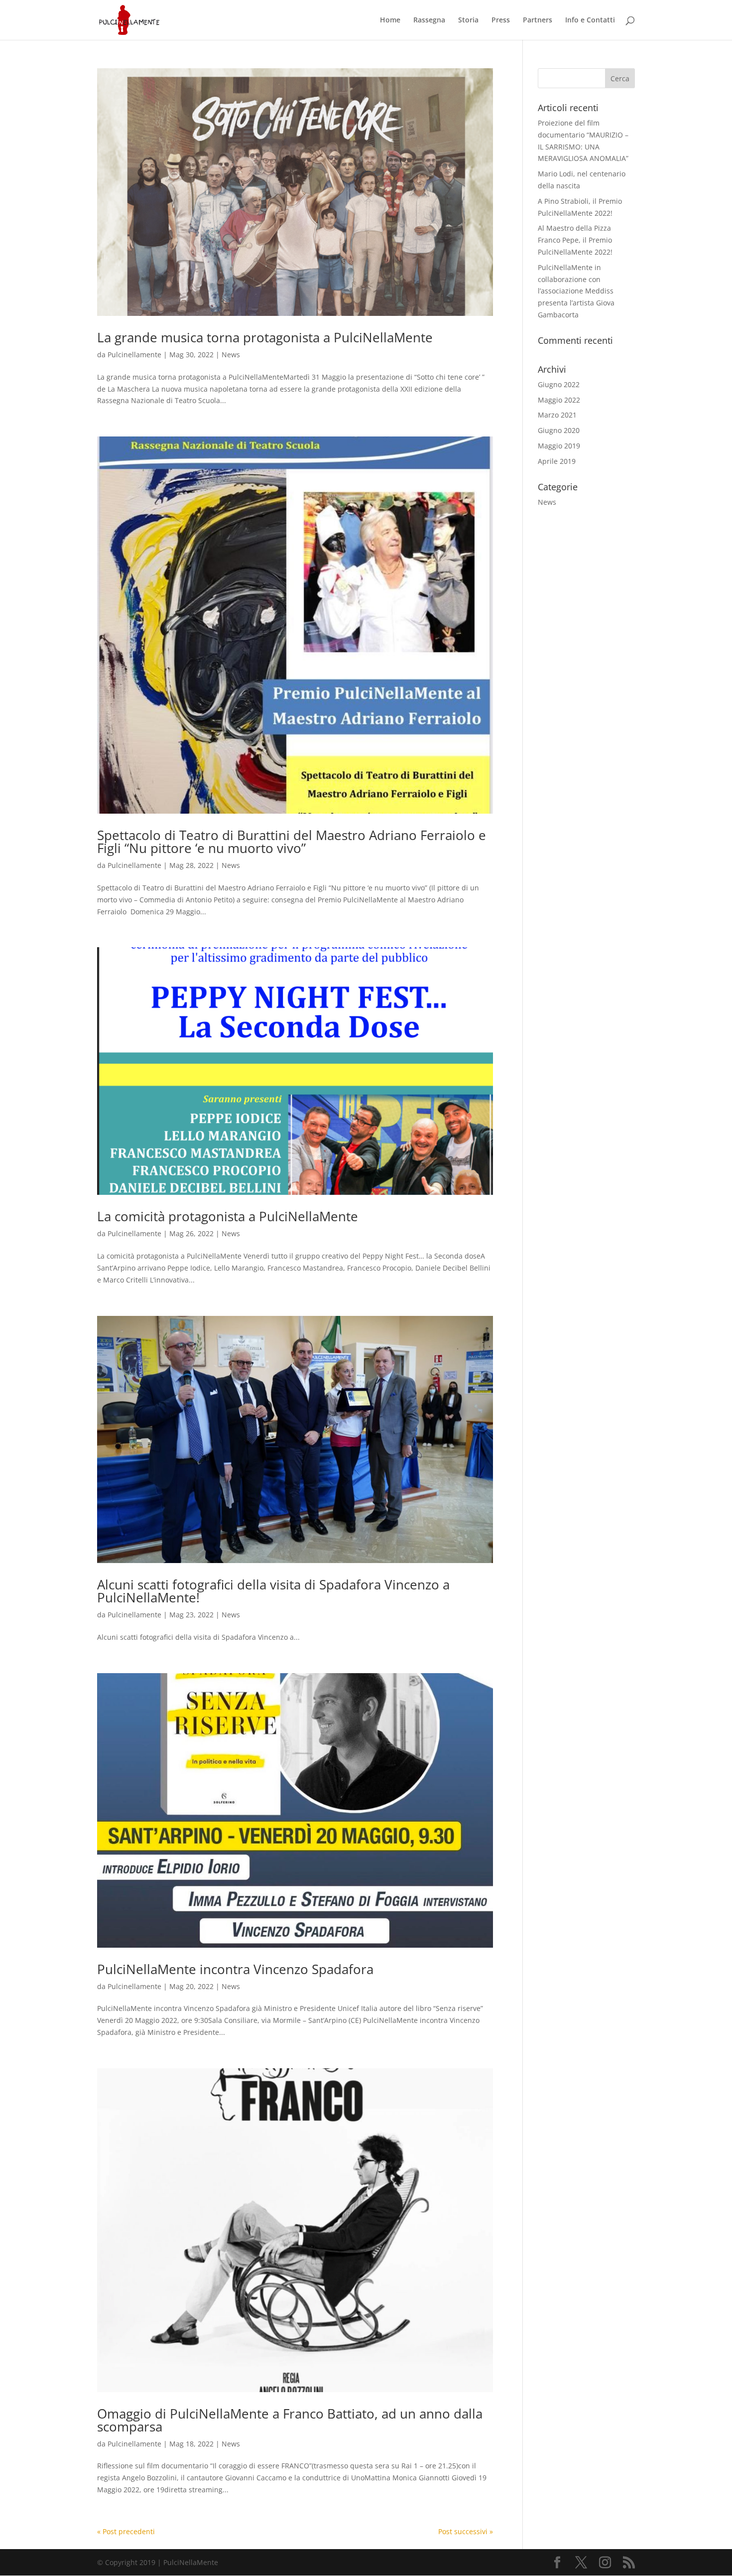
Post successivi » (466, 2531)
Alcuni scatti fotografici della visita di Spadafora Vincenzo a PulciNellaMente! (273, 1591)
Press (501, 20)
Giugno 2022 (559, 384)
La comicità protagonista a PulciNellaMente (228, 1216)
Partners (538, 20)
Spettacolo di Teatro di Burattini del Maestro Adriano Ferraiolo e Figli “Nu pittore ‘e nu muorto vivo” (292, 842)
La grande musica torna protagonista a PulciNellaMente (265, 337)
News (231, 355)
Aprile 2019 (557, 461)
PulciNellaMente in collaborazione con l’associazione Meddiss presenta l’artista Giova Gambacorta (576, 291)
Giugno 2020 (559, 430)
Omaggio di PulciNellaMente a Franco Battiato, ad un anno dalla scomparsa (290, 2420)
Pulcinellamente (134, 355)
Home (390, 20)
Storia (468, 20)
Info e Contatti (590, 20)
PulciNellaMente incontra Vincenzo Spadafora (235, 1969)
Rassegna (429, 20)
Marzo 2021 (557, 415)
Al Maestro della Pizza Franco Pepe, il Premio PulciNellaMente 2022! (575, 240)
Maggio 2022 (559, 400)
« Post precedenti (126, 2531)
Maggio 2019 (559, 446)
